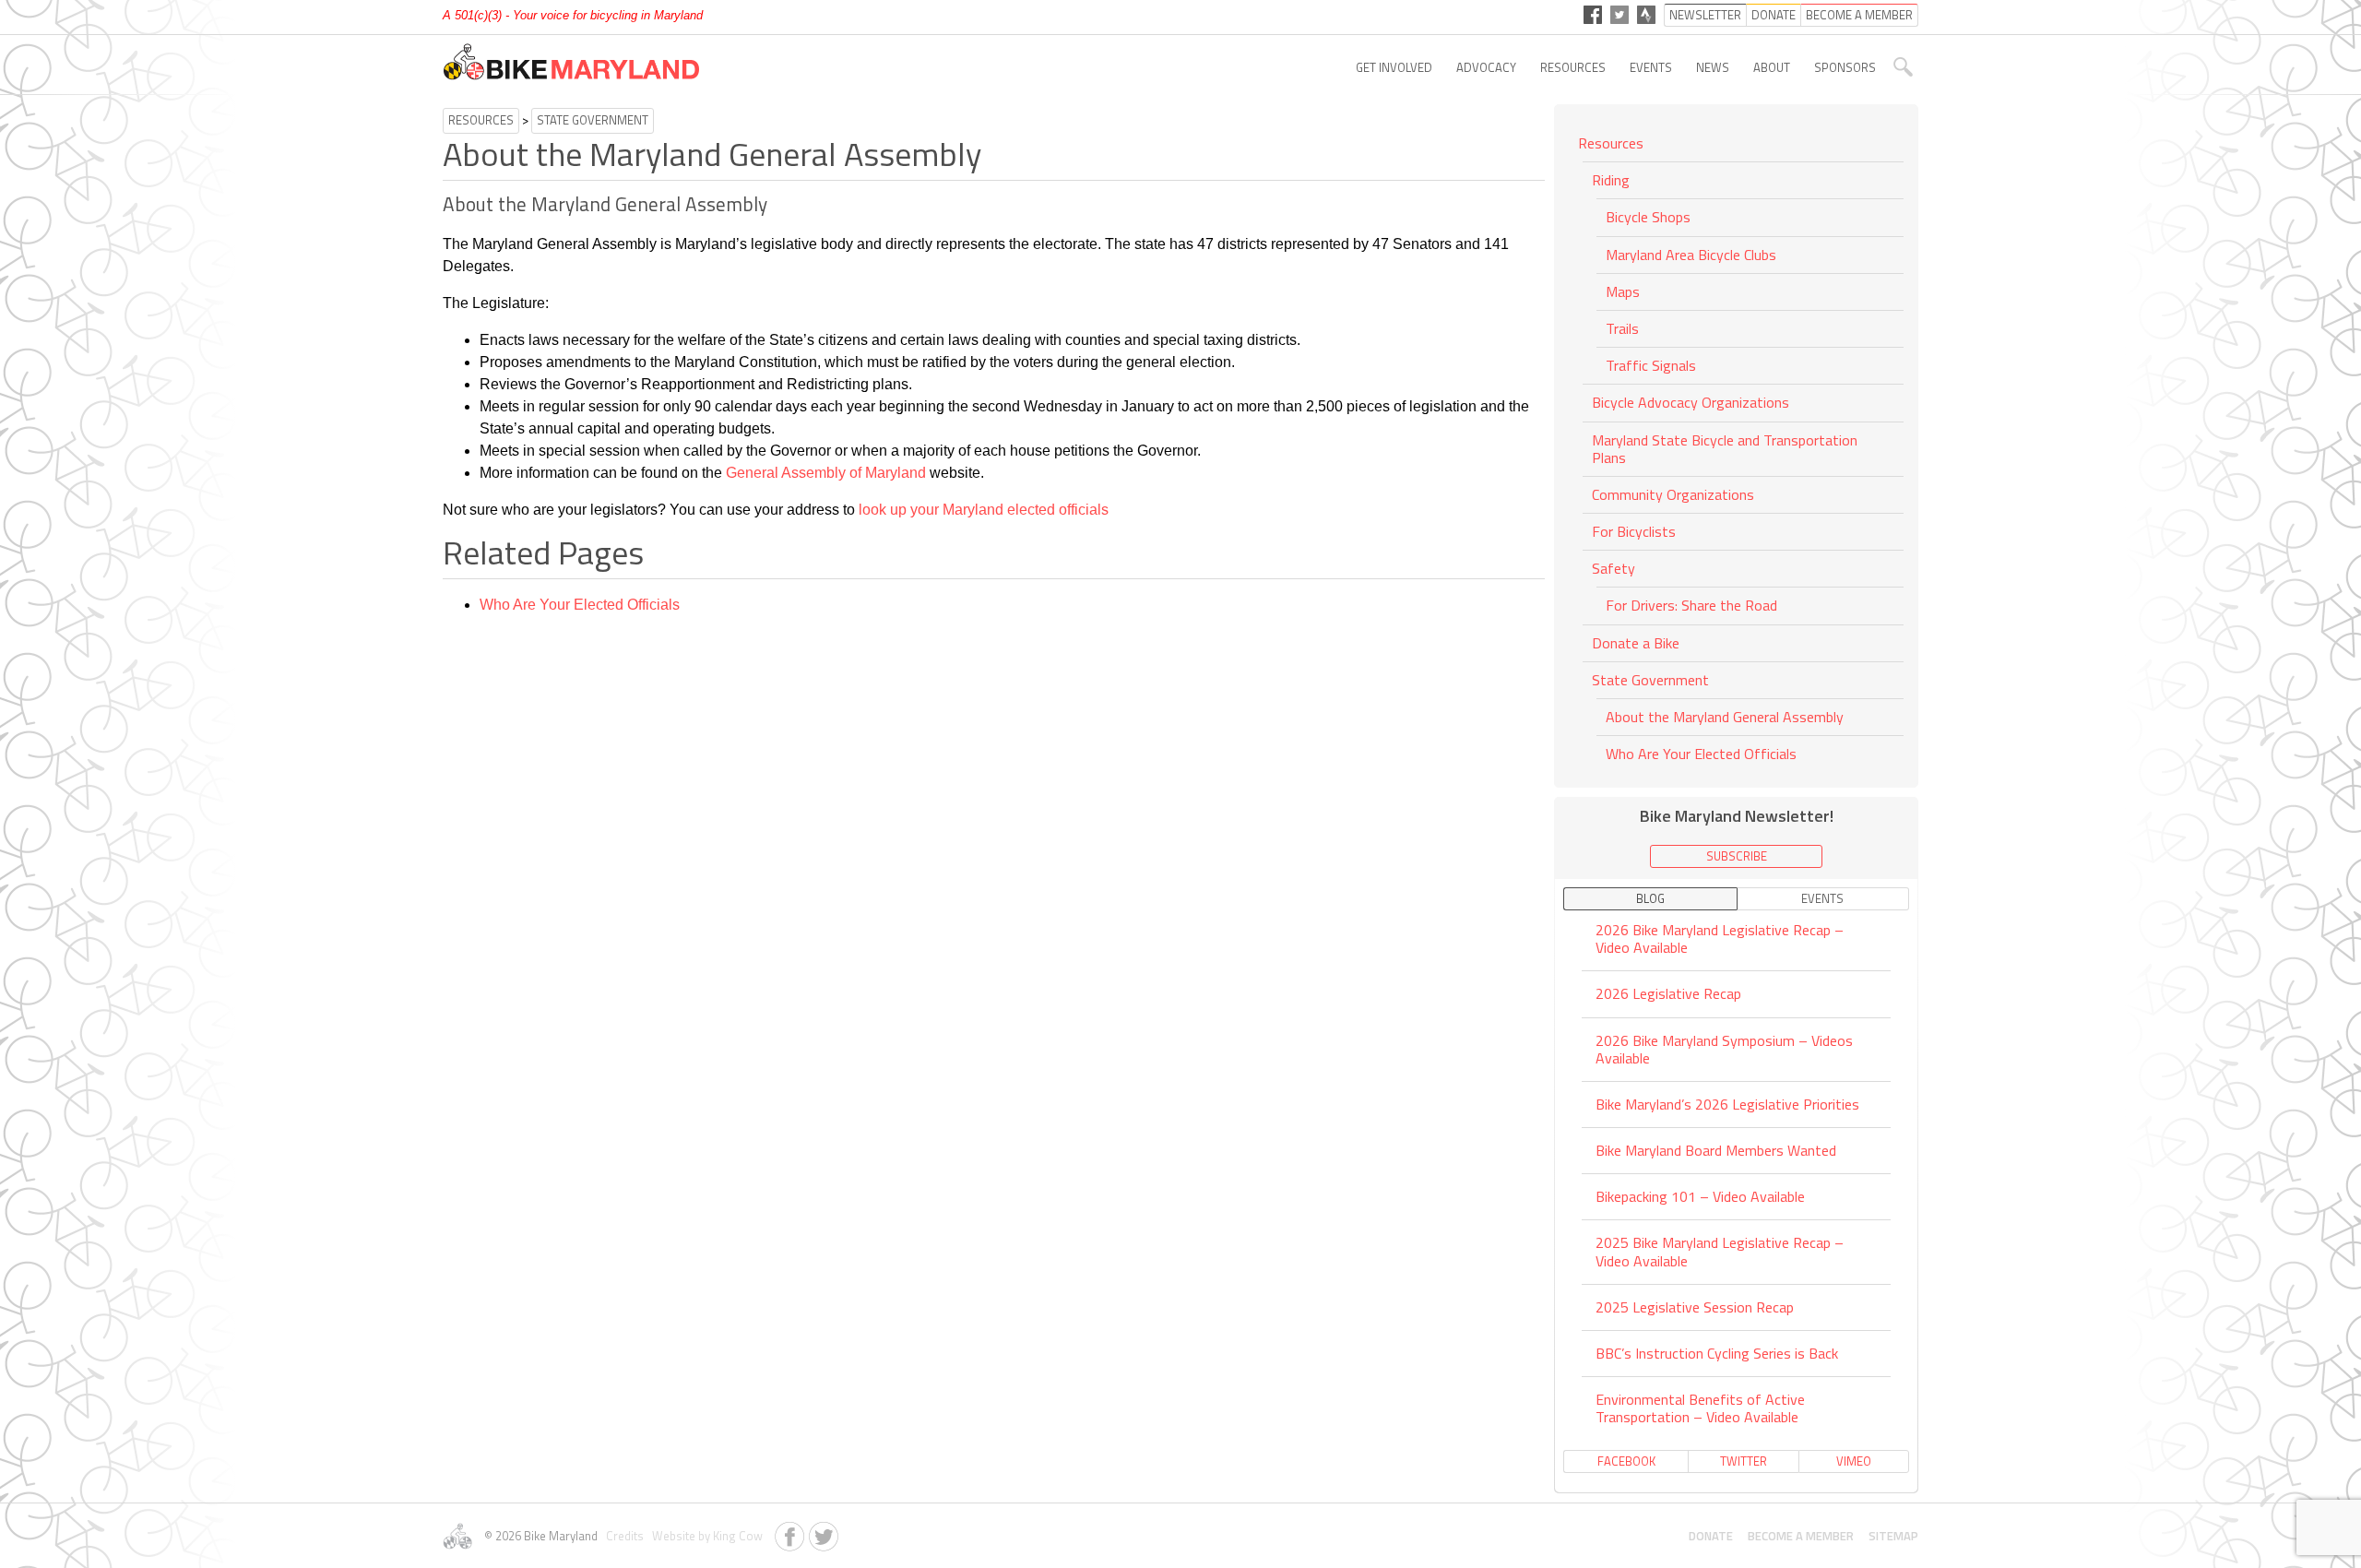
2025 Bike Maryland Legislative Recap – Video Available (1720, 1251)
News (1713, 67)
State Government (593, 120)
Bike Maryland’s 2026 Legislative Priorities (1727, 1104)
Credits (623, 1536)
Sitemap (1893, 1536)
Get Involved (1394, 67)
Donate (1711, 1536)
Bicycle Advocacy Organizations (1691, 402)
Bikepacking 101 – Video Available (1700, 1196)
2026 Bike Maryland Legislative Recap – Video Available (1720, 940)
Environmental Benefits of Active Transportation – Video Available (1700, 1408)
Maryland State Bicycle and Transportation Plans (1725, 449)
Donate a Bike (1636, 643)
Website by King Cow (705, 1536)
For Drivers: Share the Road (1691, 605)
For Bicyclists (1634, 531)
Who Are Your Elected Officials (580, 605)
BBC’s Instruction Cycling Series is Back (1717, 1353)
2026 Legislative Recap (1668, 993)
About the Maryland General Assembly (1725, 717)
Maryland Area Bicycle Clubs (1691, 255)
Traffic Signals (1651, 365)
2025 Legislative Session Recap (1695, 1307)
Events (1651, 67)
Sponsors (1845, 67)
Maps (1623, 291)
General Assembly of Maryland (826, 473)
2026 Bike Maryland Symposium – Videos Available (1724, 1049)
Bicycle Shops (1648, 217)
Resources (1573, 67)
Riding (1611, 180)
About (1772, 67)
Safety (1614, 568)
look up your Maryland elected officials (984, 510)
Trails (1622, 328)
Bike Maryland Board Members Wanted (1716, 1150)
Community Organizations (1673, 494)
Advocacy (1486, 67)
